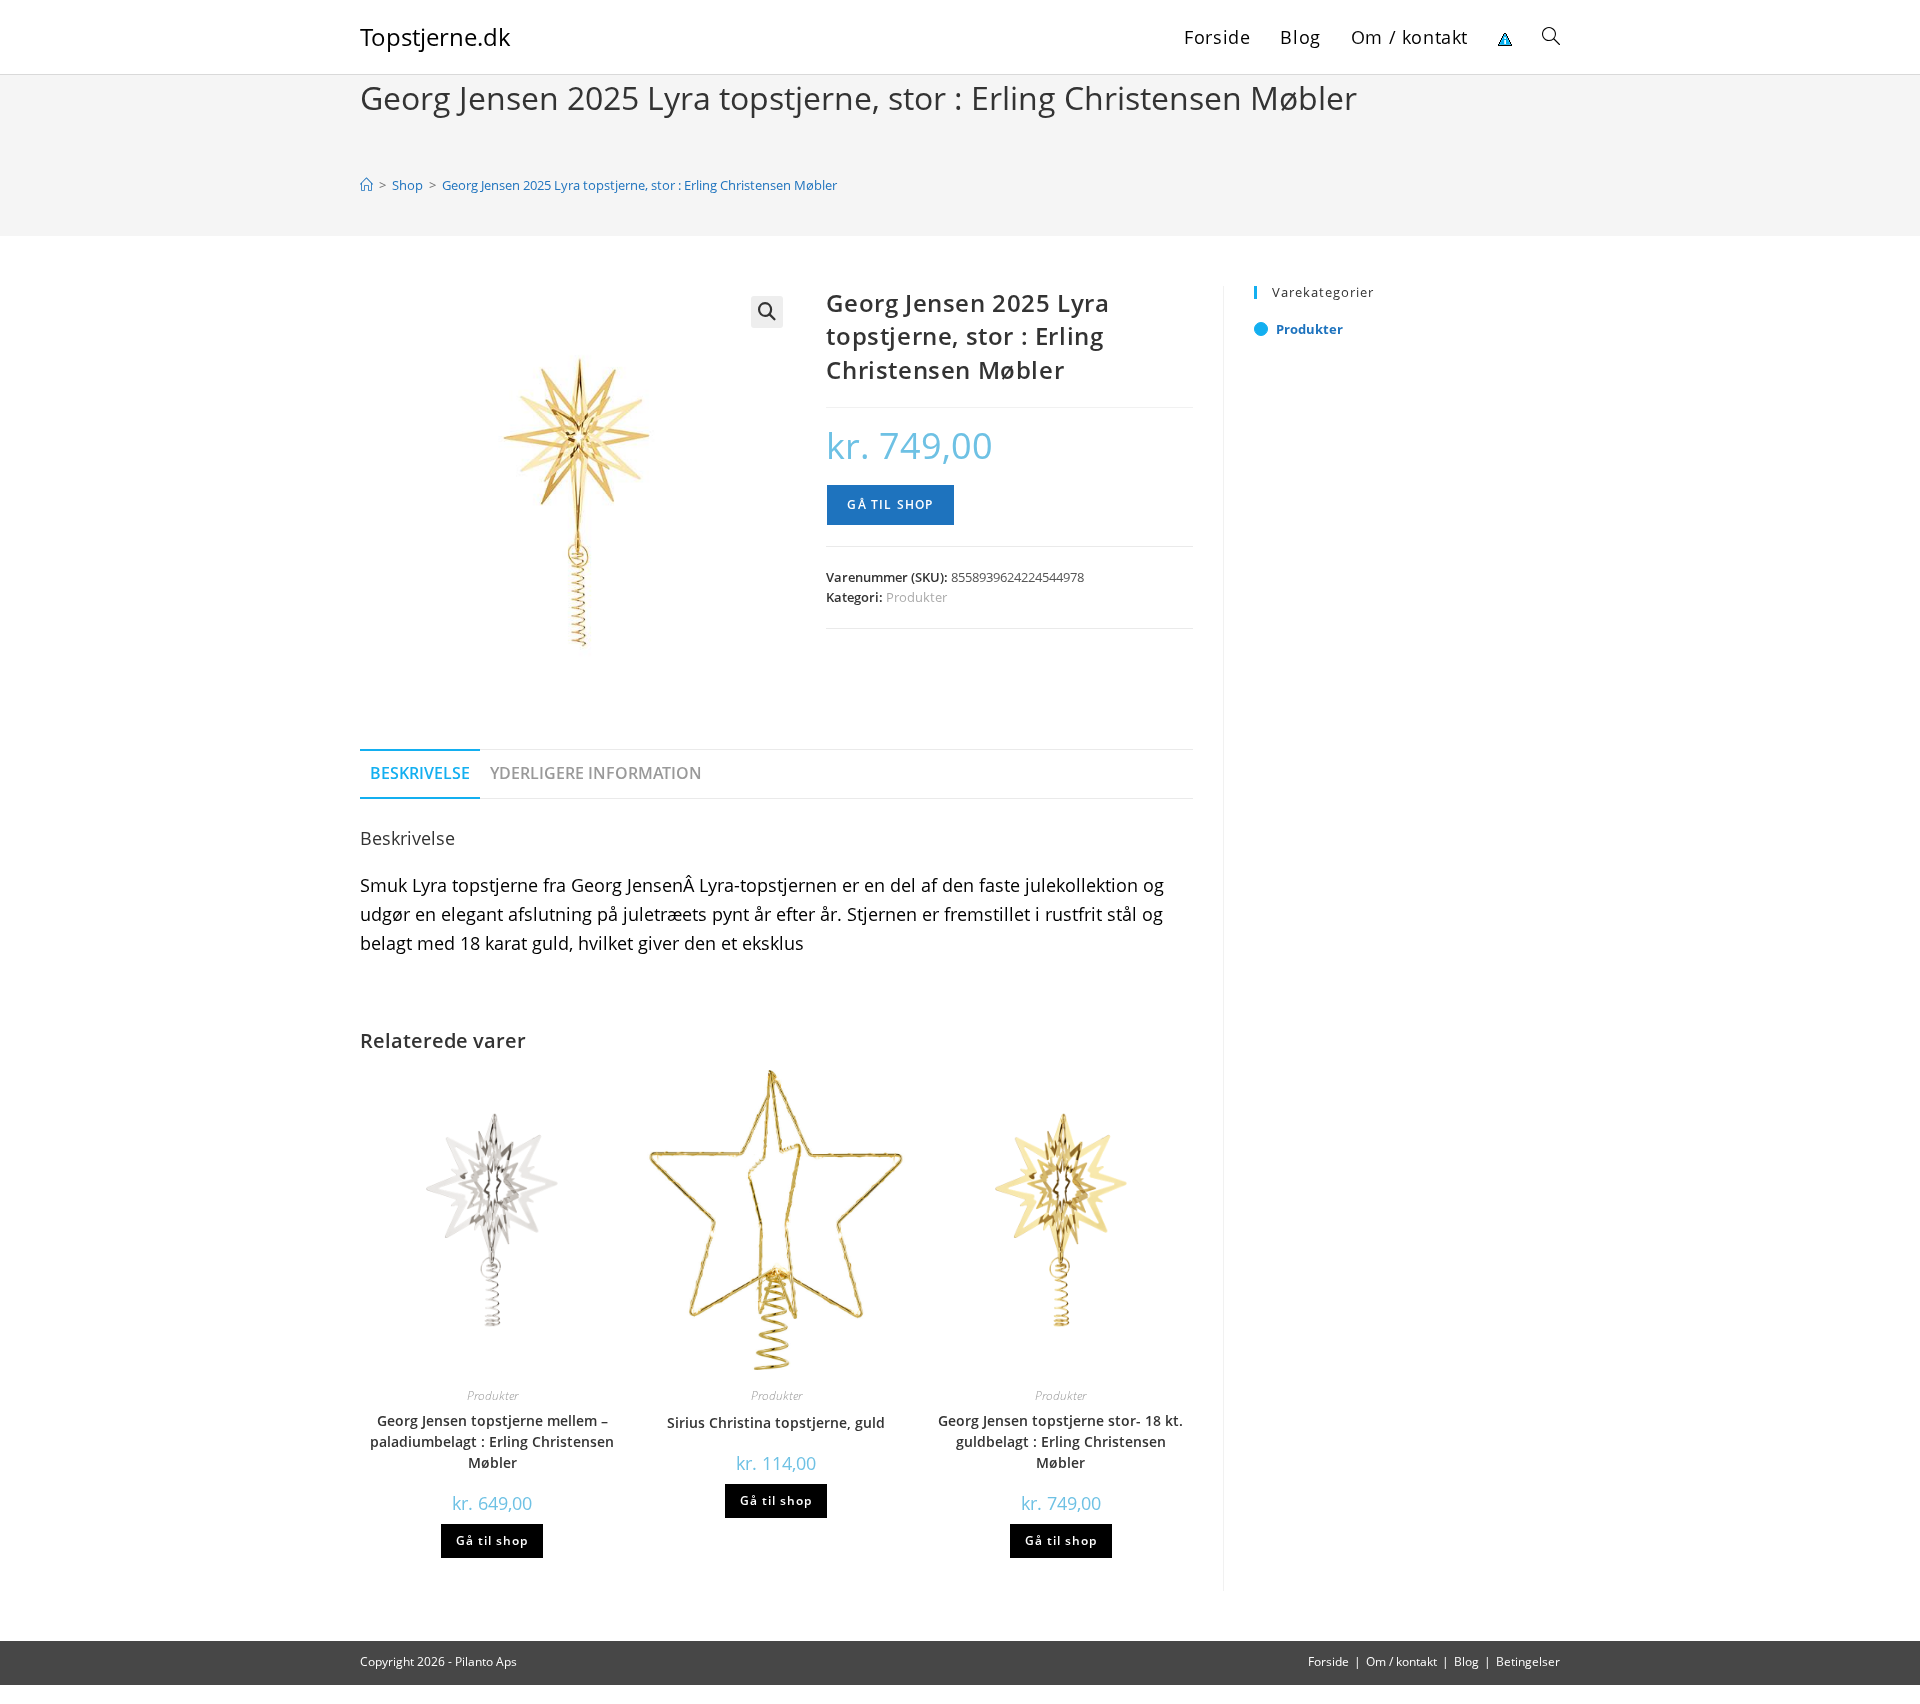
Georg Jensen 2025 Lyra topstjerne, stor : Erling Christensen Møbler (639, 185)
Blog (1466, 1661)
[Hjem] (366, 185)
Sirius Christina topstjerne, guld (776, 1422)
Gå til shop (890, 504)
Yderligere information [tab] (596, 773)
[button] (767, 312)
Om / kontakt (1401, 1661)
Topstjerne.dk (435, 36)
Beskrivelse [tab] (420, 773)
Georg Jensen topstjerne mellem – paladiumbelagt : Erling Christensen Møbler (492, 1441)
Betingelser (1528, 1661)
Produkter (916, 597)
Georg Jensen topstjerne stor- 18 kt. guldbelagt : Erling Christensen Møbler (1060, 1441)
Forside (1328, 1661)
